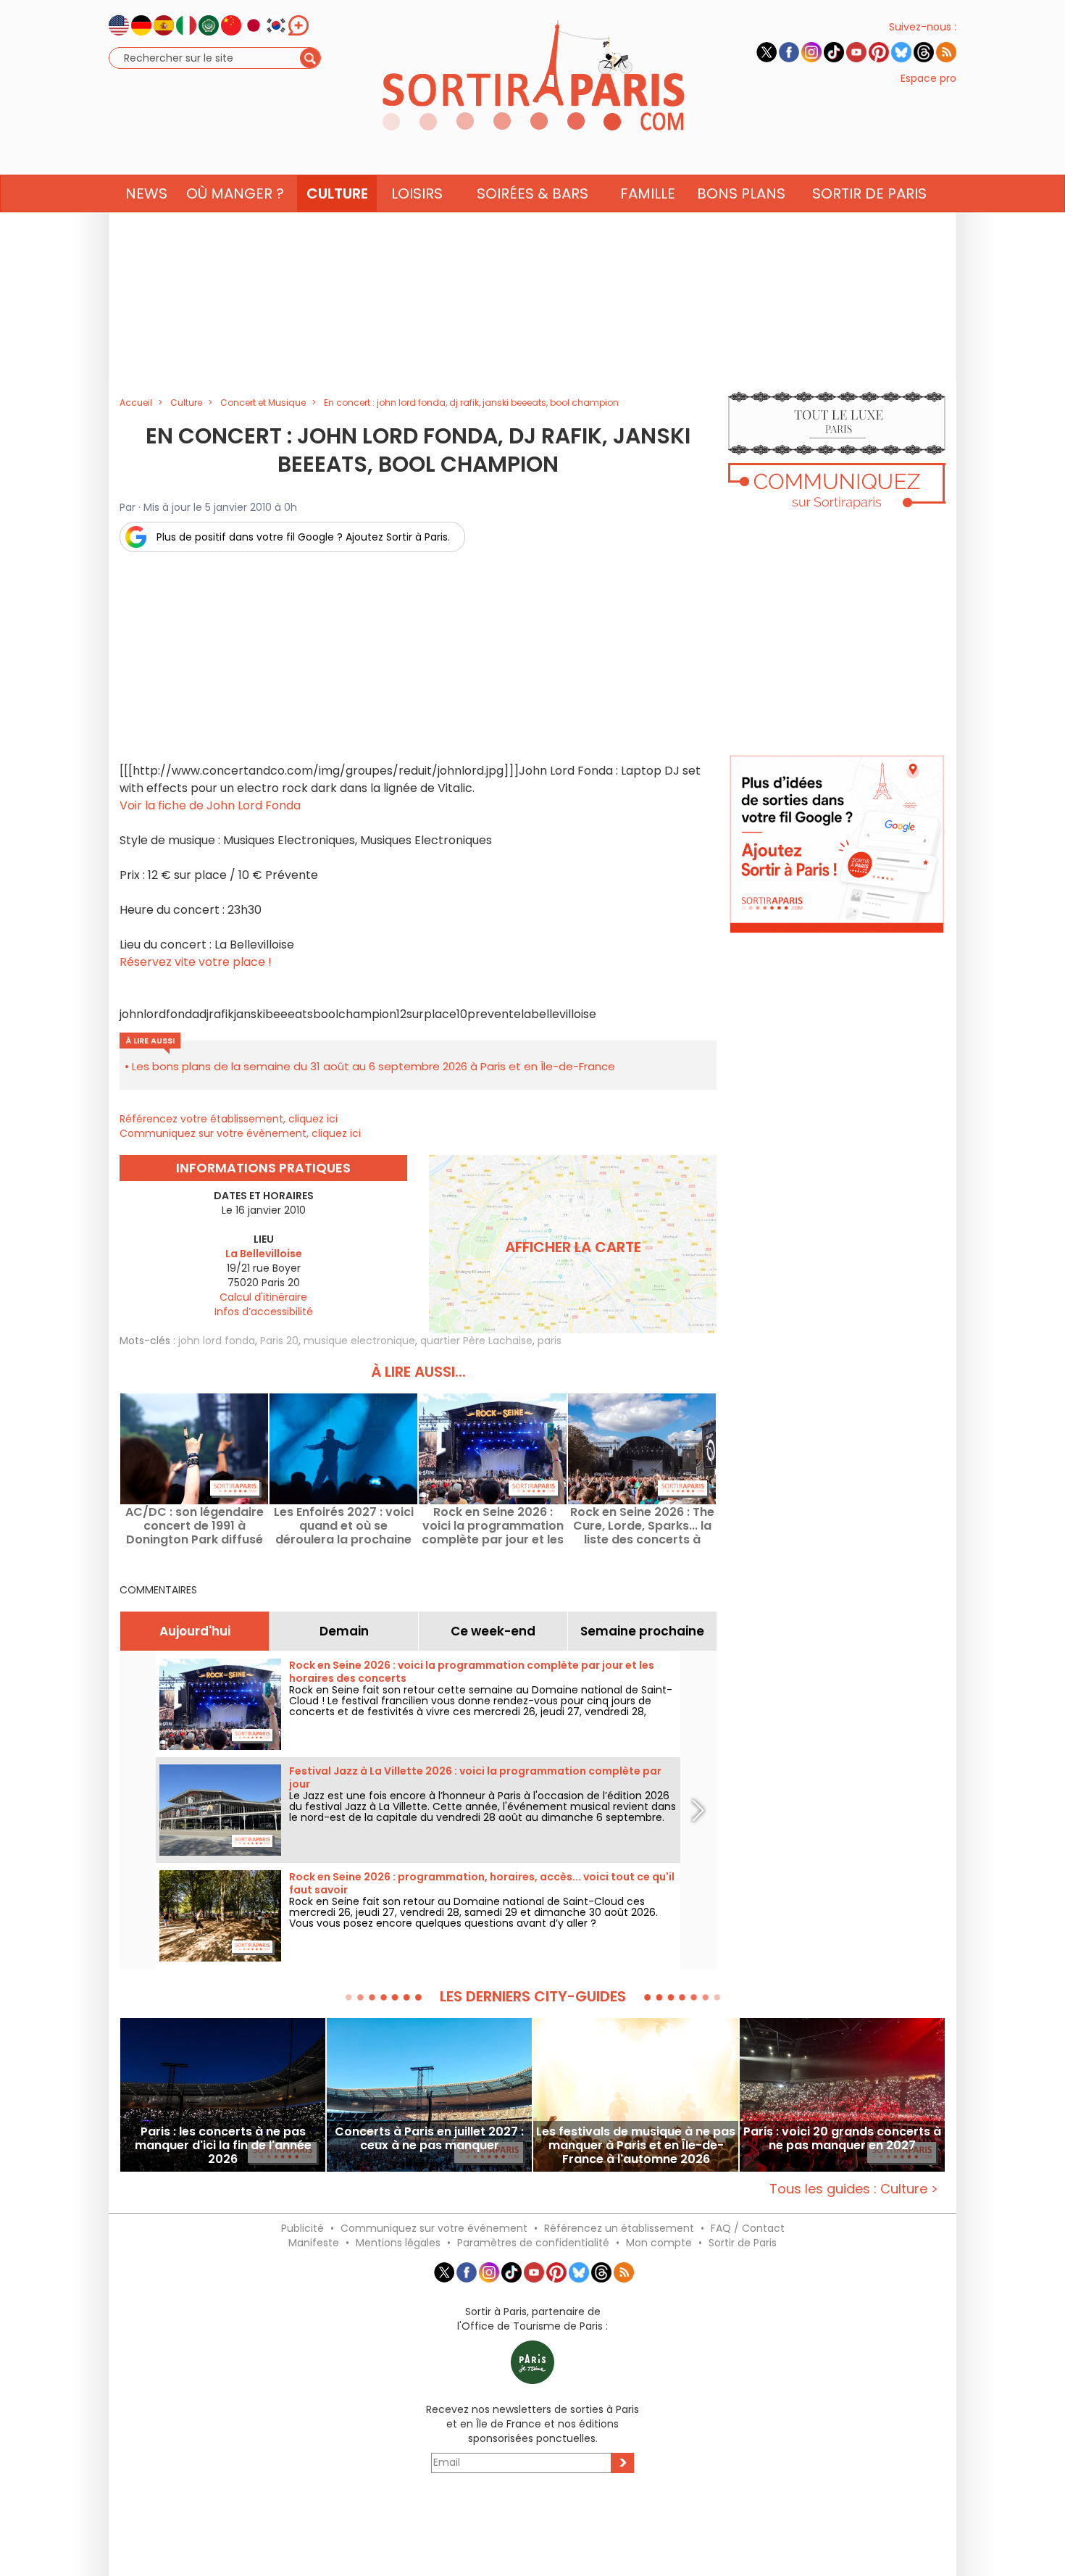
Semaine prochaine (642, 1631)
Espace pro (928, 78)
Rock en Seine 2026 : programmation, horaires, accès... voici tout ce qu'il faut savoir (482, 1883)
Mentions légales (398, 2243)
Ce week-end (493, 1631)
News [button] (146, 193)
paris (550, 1341)
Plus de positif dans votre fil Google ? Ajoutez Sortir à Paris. (303, 537)
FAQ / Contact (748, 2228)
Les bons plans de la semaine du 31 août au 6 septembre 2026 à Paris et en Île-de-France (373, 1066)
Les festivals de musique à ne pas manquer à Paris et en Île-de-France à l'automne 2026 (636, 2145)
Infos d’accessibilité (264, 1312)
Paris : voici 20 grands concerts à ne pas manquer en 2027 (842, 2139)
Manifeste (314, 2243)
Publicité (302, 2228)
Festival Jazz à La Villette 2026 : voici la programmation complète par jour (475, 1777)
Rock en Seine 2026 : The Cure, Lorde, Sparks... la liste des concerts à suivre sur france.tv (642, 1526)
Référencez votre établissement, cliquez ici (229, 1119)
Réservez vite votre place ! (196, 962)
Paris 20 (279, 1341)
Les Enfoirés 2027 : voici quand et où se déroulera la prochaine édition (344, 1526)
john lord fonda (217, 1341)
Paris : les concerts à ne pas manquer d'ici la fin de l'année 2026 (223, 2145)
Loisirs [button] (417, 193)
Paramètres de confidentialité (533, 2243)
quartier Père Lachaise (476, 1341)
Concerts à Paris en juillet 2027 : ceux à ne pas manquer (429, 2139)
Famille (648, 193)
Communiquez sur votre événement (434, 2228)
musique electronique (359, 1341)
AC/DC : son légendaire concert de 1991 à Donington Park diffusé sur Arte (195, 1526)
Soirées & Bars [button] (532, 193)
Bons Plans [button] (741, 193)
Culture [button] (337, 193)
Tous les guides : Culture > (854, 2189)
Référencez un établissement (619, 2228)
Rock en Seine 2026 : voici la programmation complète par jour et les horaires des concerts (493, 1526)
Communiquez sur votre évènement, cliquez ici (240, 1133)
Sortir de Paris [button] (869, 193)
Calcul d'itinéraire (263, 1297)
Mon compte (659, 2243)
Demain (344, 1631)
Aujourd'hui (195, 1631)
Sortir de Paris (743, 2243)
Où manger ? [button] (235, 193)
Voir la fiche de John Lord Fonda (210, 805)
